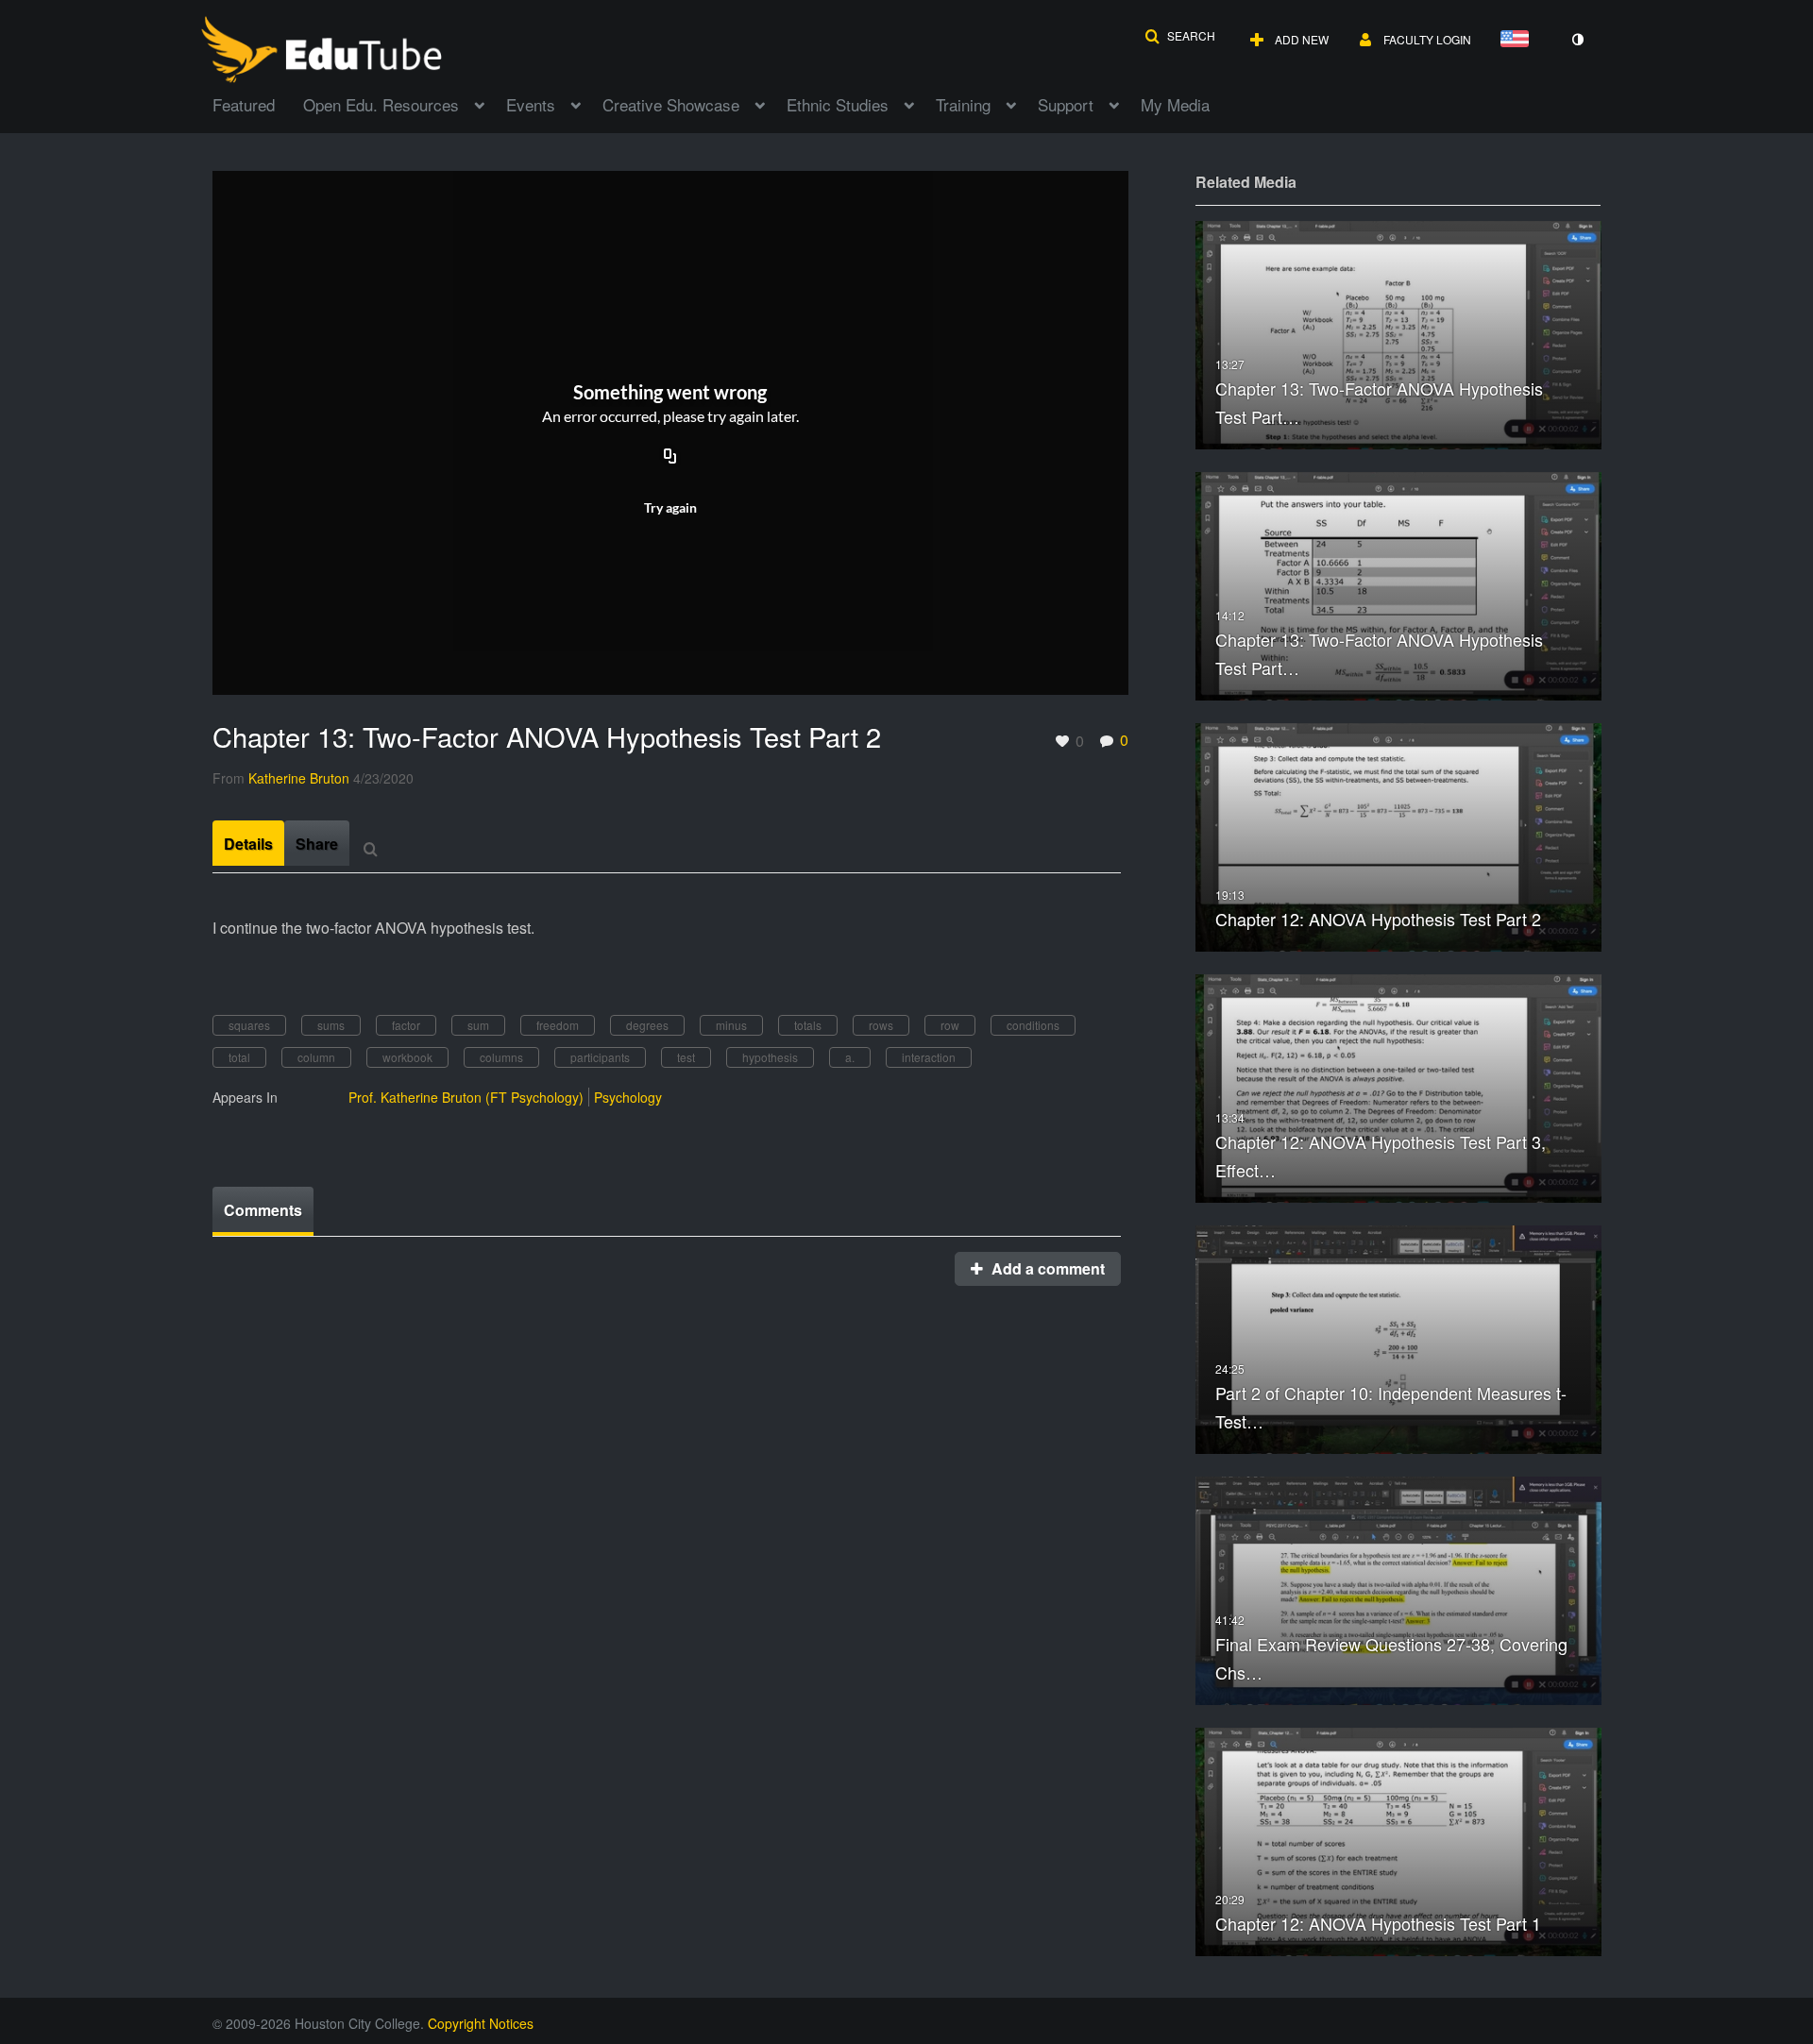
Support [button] (1066, 104)
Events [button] (531, 104)
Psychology (628, 1097)
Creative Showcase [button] (671, 104)
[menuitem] (258, 103)
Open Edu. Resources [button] (381, 104)
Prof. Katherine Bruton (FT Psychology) (466, 1097)
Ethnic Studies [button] (838, 104)
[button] (1180, 36)
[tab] (248, 843)
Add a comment (1046, 1268)
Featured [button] (244, 104)
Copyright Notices (481, 2023)
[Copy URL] (670, 457)
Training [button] (963, 104)
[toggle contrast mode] (1577, 40)
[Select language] (1518, 40)
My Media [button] (1175, 104)
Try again (670, 507)
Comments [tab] (263, 1210)
